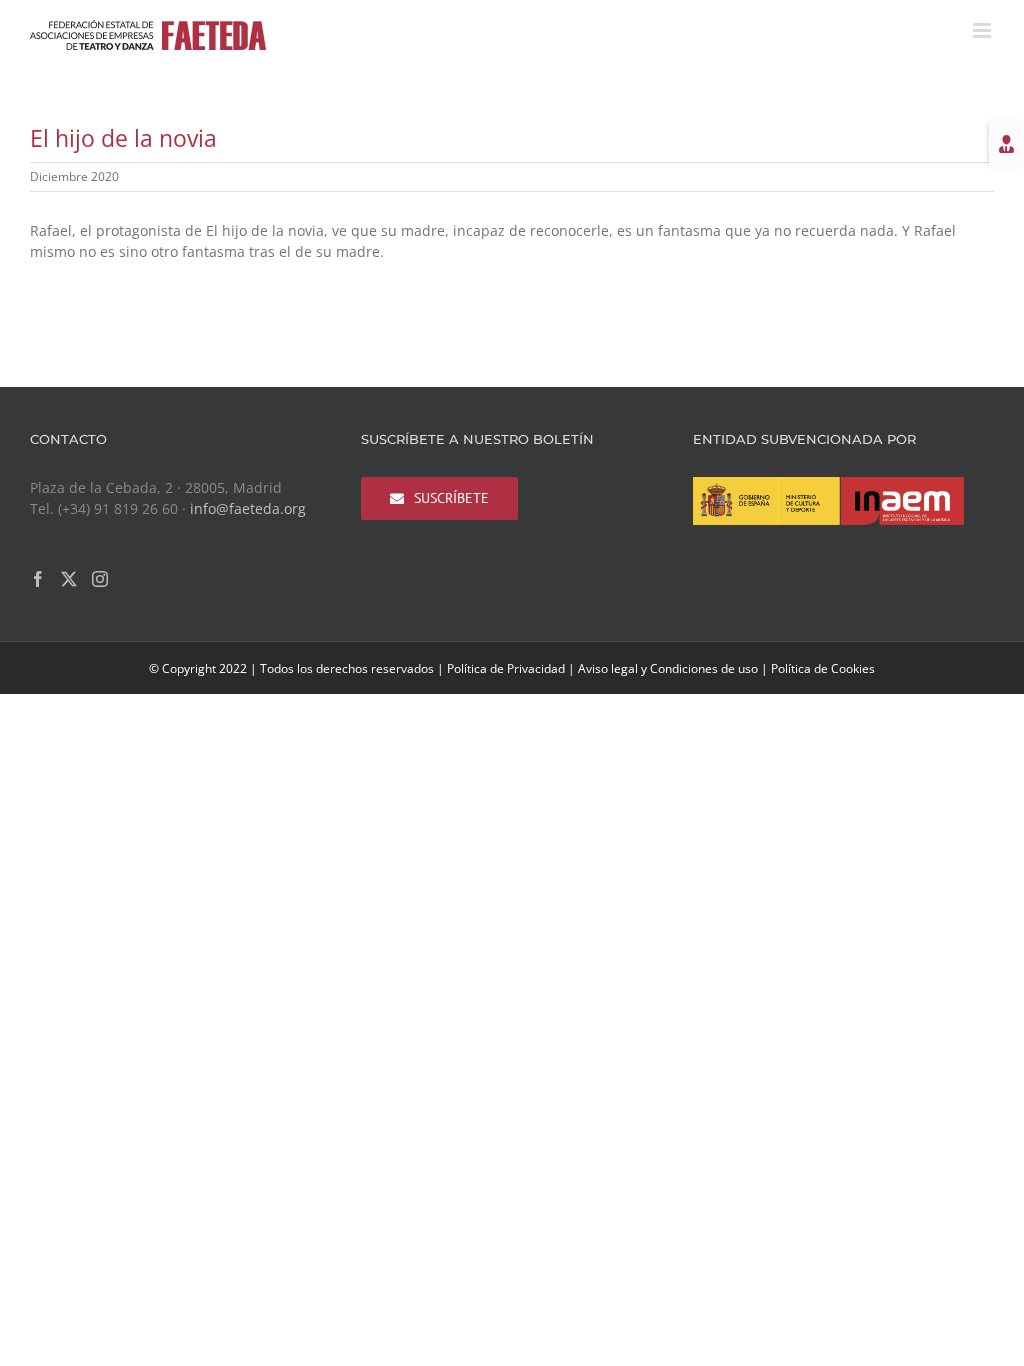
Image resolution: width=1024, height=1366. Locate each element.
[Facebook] (38, 579)
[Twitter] (69, 579)
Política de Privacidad (506, 668)
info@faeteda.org (248, 508)
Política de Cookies (823, 668)
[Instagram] (100, 579)
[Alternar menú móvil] (983, 30)
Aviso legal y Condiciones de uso (668, 668)
